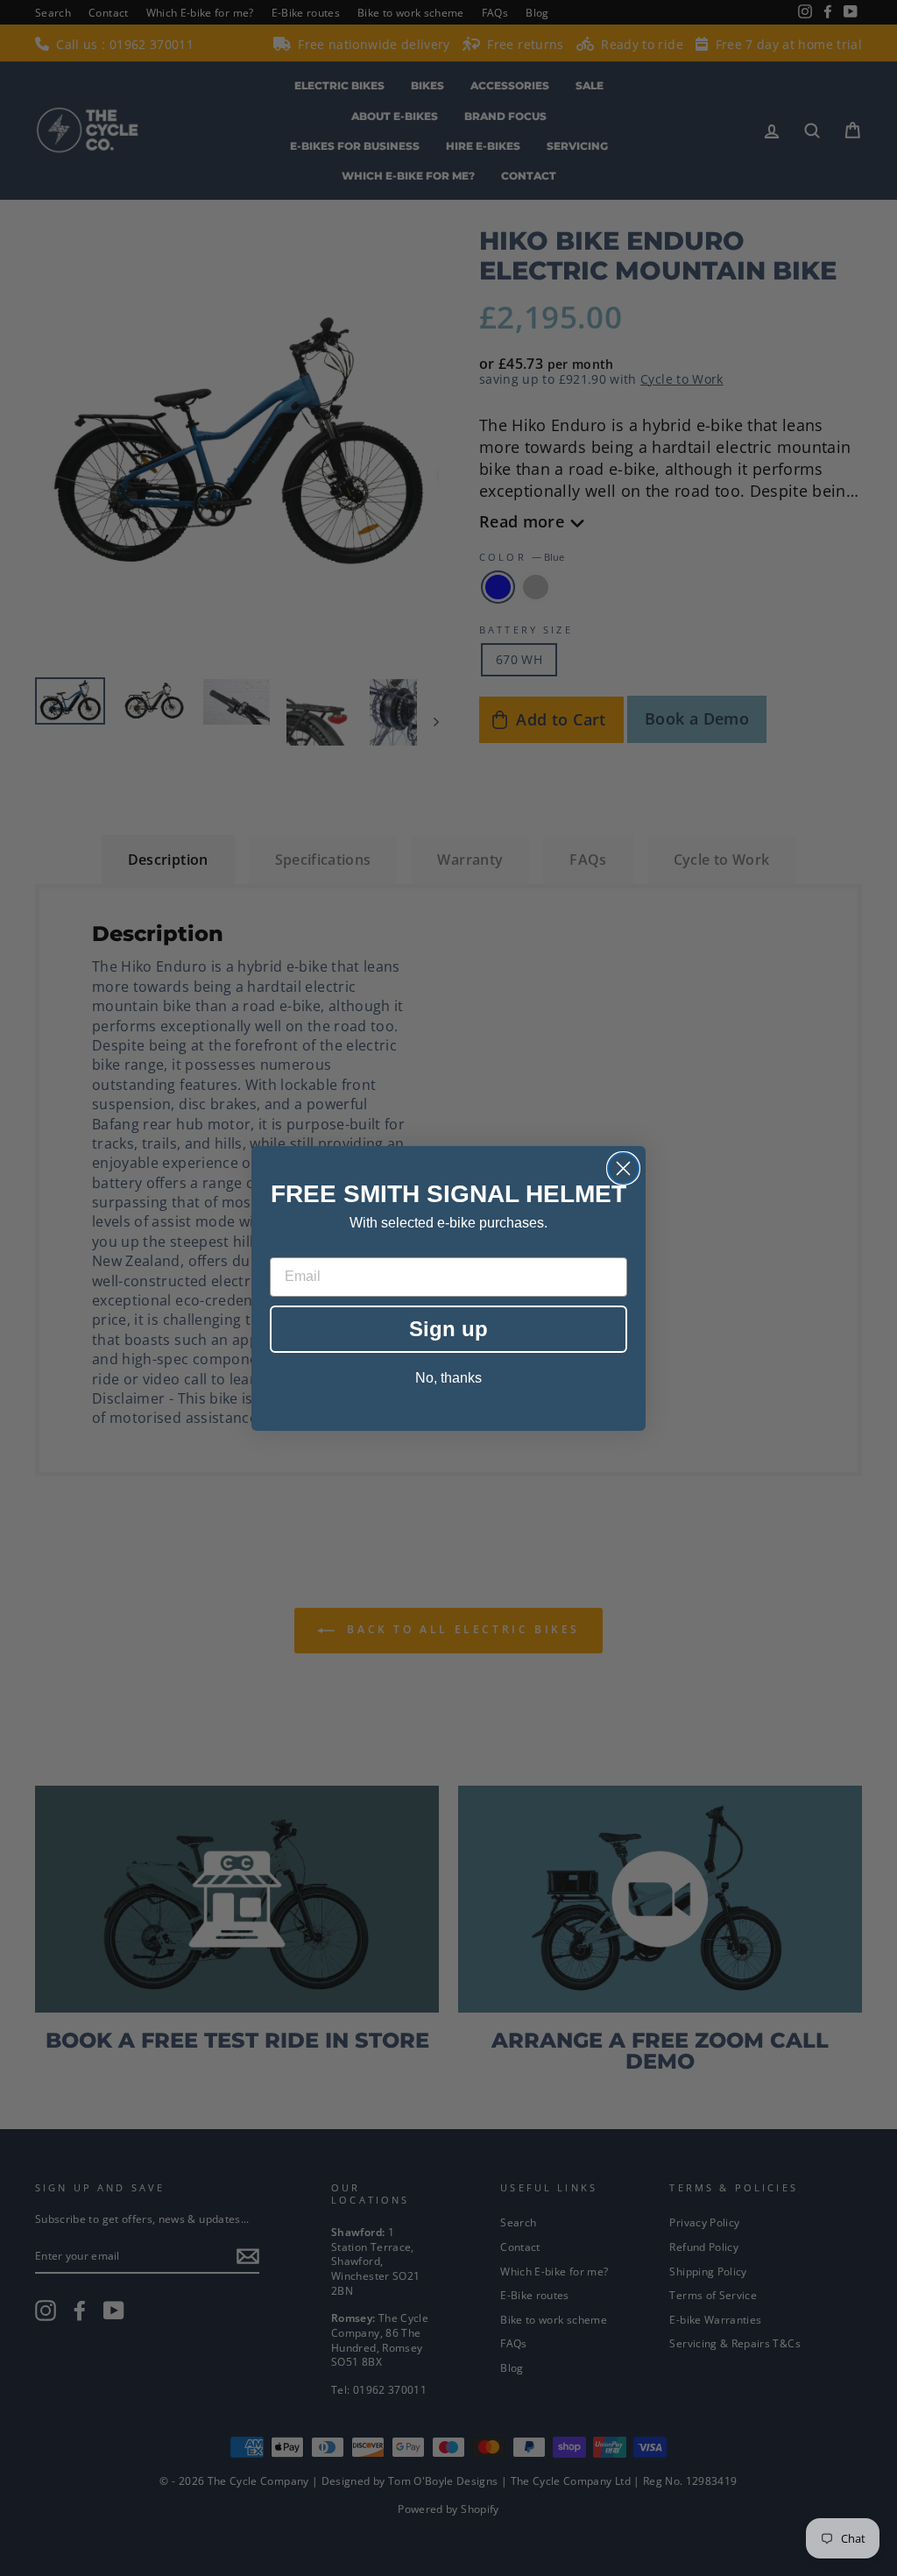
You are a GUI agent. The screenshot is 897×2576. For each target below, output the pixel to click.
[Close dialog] (623, 1168)
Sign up (448, 1329)
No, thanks (448, 1378)
